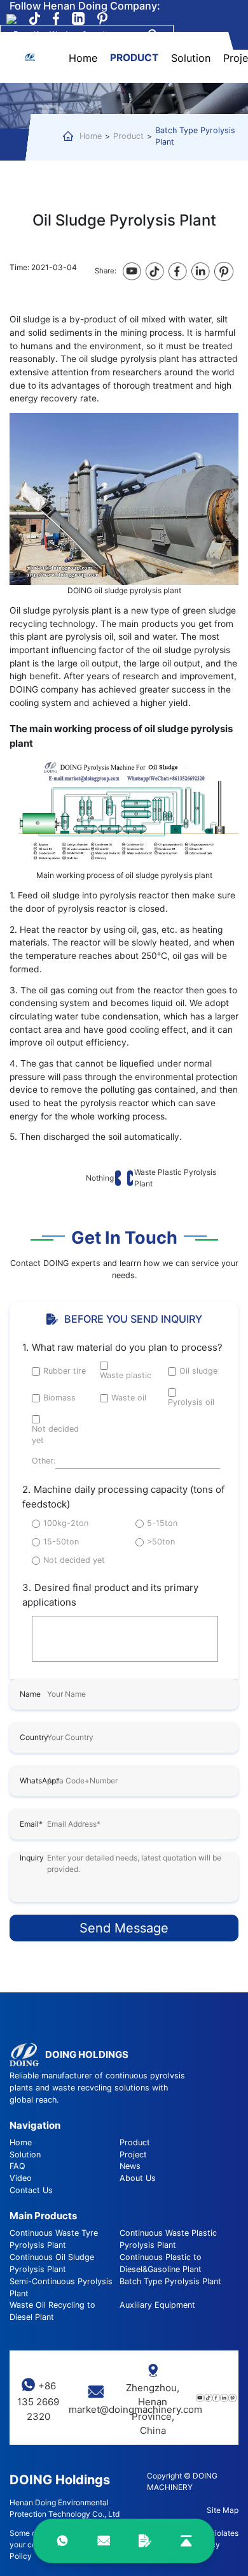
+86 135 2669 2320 (38, 2401)
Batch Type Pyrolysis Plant (195, 136)
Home (83, 58)
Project (133, 2155)
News (130, 2166)
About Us (138, 2178)
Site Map (223, 2510)
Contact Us (31, 2190)
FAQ (17, 2166)
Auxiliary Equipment (157, 2305)
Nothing (100, 1178)
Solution (191, 58)
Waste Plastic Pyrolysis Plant (175, 1178)
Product (134, 59)
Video (21, 2178)
